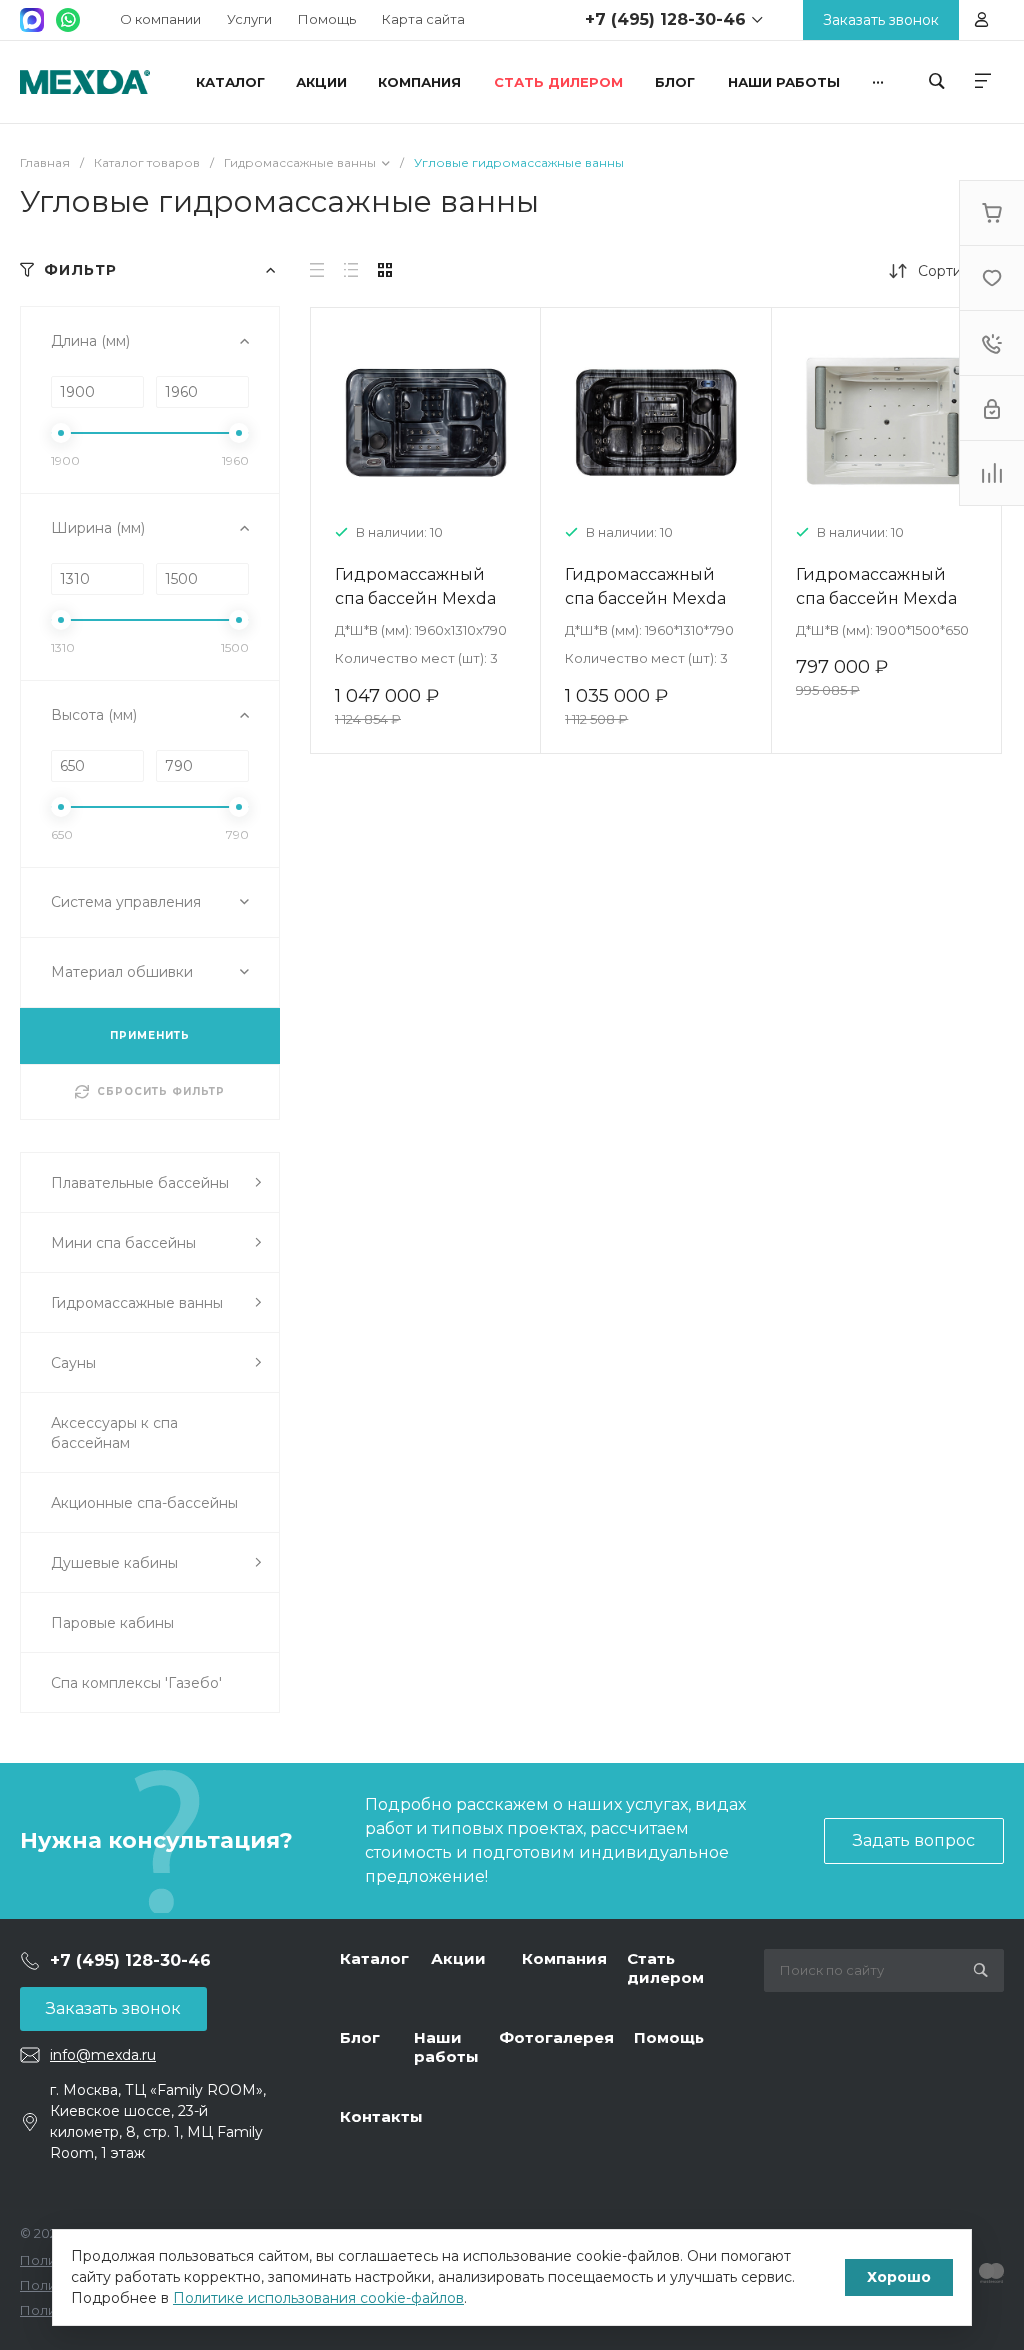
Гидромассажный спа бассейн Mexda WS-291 (645, 598)
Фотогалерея (556, 2037)
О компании (160, 19)
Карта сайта (423, 19)
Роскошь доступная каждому (85, 82)
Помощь (327, 19)
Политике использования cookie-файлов (318, 2298)
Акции (458, 1958)
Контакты (381, 2116)
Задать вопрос (914, 1840)
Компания (564, 1958)
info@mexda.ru (103, 2055)
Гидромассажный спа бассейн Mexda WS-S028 (876, 598)
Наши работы (446, 2047)
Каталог (374, 1958)
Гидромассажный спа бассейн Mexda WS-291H (415, 598)
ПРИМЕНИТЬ (150, 1035)
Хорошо (899, 2277)
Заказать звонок (113, 2008)
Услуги (249, 19)
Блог (360, 2037)
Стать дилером (665, 1968)
